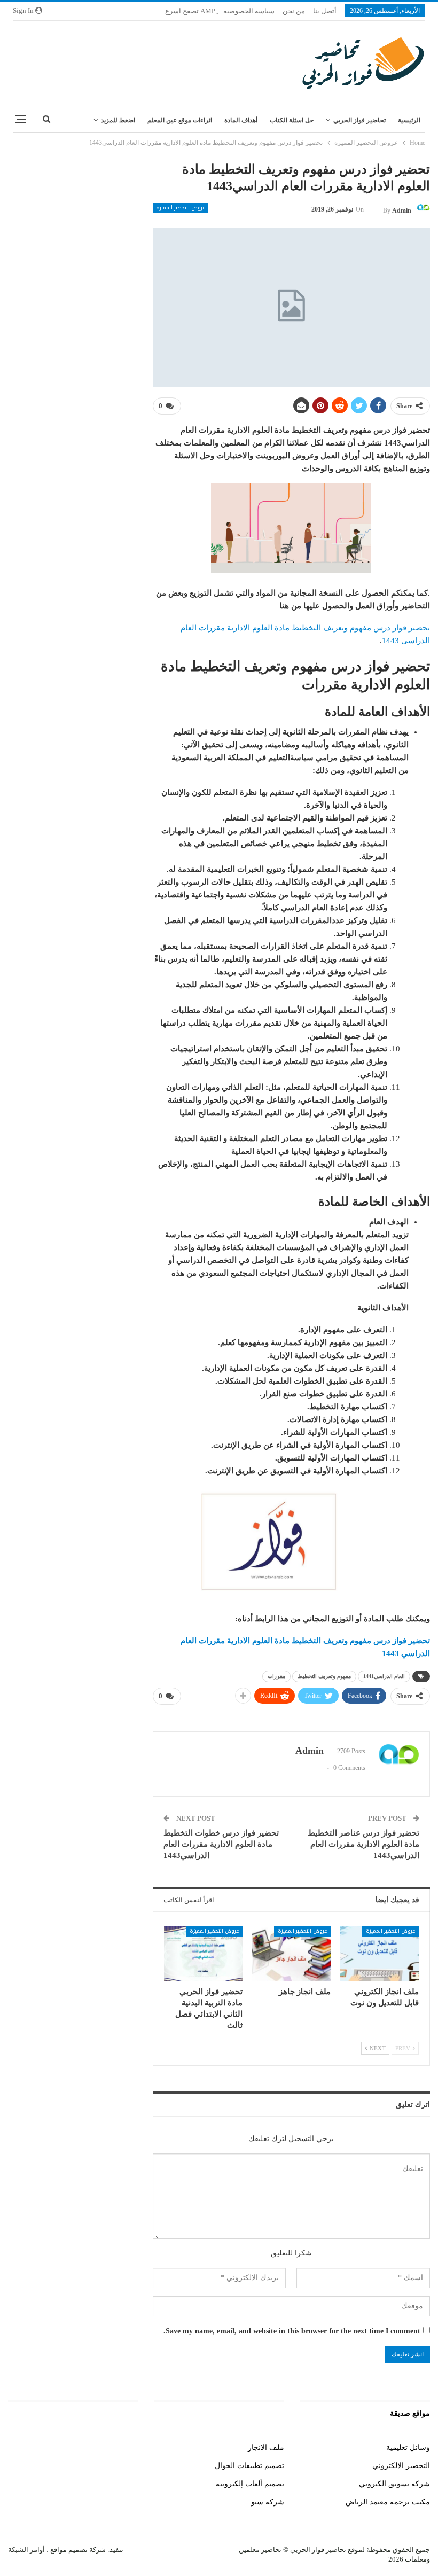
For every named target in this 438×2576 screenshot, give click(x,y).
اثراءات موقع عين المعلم (180, 120)
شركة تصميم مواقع (77, 2550)
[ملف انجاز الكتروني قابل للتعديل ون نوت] (380, 1953)
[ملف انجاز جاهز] (291, 1953)
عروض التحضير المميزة (181, 208)
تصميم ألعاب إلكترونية (250, 2484)
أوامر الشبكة (26, 2550)
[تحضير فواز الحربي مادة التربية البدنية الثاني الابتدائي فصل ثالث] (203, 1953)
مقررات (276, 1676)
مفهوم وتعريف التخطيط (324, 1676)
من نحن (294, 11)
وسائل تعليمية (408, 2448)
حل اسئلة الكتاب (292, 120)
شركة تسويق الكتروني (394, 2484)
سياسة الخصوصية (249, 11)
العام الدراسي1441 (384, 1676)
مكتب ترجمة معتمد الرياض (388, 2502)
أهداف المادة (241, 120)
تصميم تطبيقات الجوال (249, 2466)
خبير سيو (124, 2448)
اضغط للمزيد (118, 120)
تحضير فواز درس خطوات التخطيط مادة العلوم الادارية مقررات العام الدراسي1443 (221, 1844)
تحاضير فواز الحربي (359, 120)
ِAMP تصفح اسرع (190, 11)
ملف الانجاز (266, 2448)
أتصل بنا (325, 11)
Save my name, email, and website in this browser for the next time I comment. (292, 2331)
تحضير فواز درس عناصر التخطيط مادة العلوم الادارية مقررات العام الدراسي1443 (363, 1844)
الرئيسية (409, 120)
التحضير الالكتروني (401, 2466)
